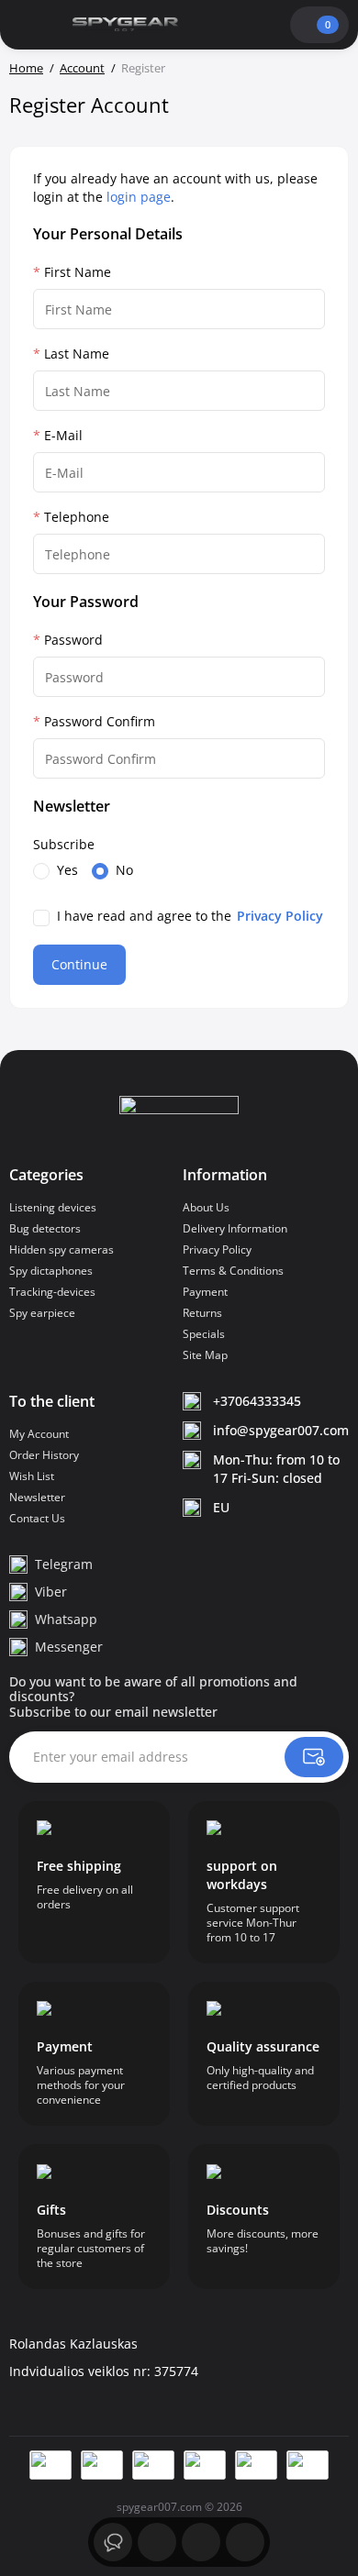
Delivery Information (235, 1228)
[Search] (210, 25)
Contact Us (37, 1518)
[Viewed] (113, 2542)
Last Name (77, 354)
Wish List (32, 1476)
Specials (204, 1334)
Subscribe (64, 844)
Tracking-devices (52, 1292)
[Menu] (27, 25)
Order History (44, 1455)
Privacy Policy (217, 1249)
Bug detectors (45, 1228)
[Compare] (245, 2542)
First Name (78, 272)
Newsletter (37, 1497)
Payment (205, 1292)
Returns (202, 1313)
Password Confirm (100, 721)
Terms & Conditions (233, 1271)
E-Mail (63, 435)
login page (139, 197)
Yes (67, 870)
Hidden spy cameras (62, 1249)
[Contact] (241, 25)
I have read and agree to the (190, 916)
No (124, 870)
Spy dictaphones (51, 1271)
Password (73, 640)
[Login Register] (273, 25)
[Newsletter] (314, 1757)
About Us (206, 1207)
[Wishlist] (201, 2542)
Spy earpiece (42, 1313)
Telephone (77, 517)
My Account (39, 1434)
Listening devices (53, 1207)
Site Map (205, 1355)
